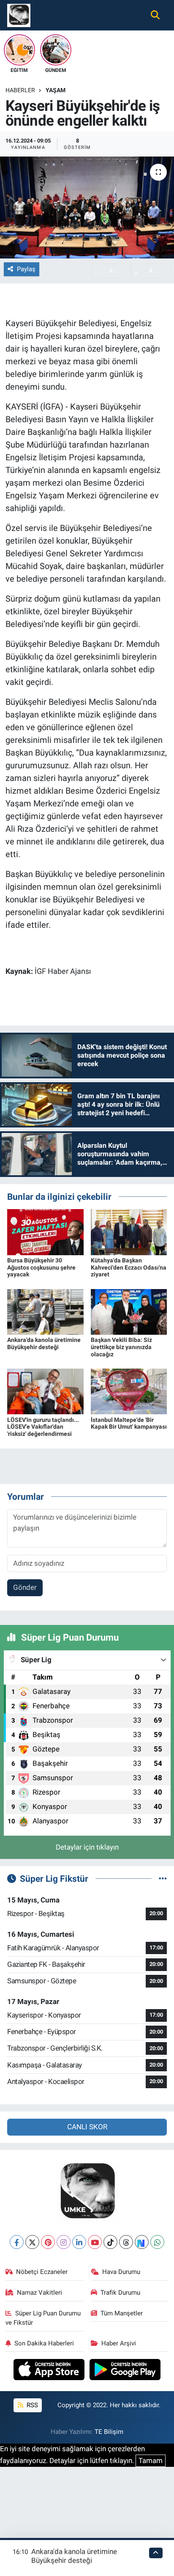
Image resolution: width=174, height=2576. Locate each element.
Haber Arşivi (119, 2343)
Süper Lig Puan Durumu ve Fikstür (43, 2318)
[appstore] (50, 2371)
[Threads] (126, 2242)
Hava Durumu (121, 2272)
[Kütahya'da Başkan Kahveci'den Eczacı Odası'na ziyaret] (129, 1232)
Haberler (20, 90)
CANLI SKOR (87, 2127)
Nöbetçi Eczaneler (42, 2272)
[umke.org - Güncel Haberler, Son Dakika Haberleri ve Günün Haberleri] (19, 14)
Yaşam (56, 90)
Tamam (151, 2461)
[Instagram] (64, 2242)
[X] (32, 2242)
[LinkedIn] (79, 2242)
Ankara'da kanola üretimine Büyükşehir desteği (44, 1343)
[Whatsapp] (157, 2242)
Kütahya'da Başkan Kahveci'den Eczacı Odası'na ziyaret (129, 1267)
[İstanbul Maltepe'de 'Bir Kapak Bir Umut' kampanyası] (129, 1391)
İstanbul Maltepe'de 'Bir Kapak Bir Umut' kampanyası (129, 1423)
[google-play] (125, 2371)
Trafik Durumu (120, 2293)
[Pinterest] (48, 2242)
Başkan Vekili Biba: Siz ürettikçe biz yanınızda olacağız (121, 1347)
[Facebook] (17, 2242)
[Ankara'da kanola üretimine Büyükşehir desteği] (45, 1311)
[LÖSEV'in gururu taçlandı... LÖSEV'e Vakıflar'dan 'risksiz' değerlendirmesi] (45, 1391)
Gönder (25, 1587)
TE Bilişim (109, 2432)
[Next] (142, 2242)
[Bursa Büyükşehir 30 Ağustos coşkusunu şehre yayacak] (45, 1232)
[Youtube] (95, 2242)
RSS (31, 2405)
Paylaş (26, 269)
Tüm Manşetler (122, 2313)
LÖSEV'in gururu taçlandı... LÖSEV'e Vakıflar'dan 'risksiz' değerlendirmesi (43, 1427)
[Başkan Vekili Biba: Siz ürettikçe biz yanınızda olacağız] (129, 1311)
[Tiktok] (110, 2242)
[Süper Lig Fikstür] (163, 1878)
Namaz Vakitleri (39, 2293)
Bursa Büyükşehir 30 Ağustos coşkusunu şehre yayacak (41, 1267)
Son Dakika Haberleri (44, 2343)
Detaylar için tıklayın (87, 1847)
